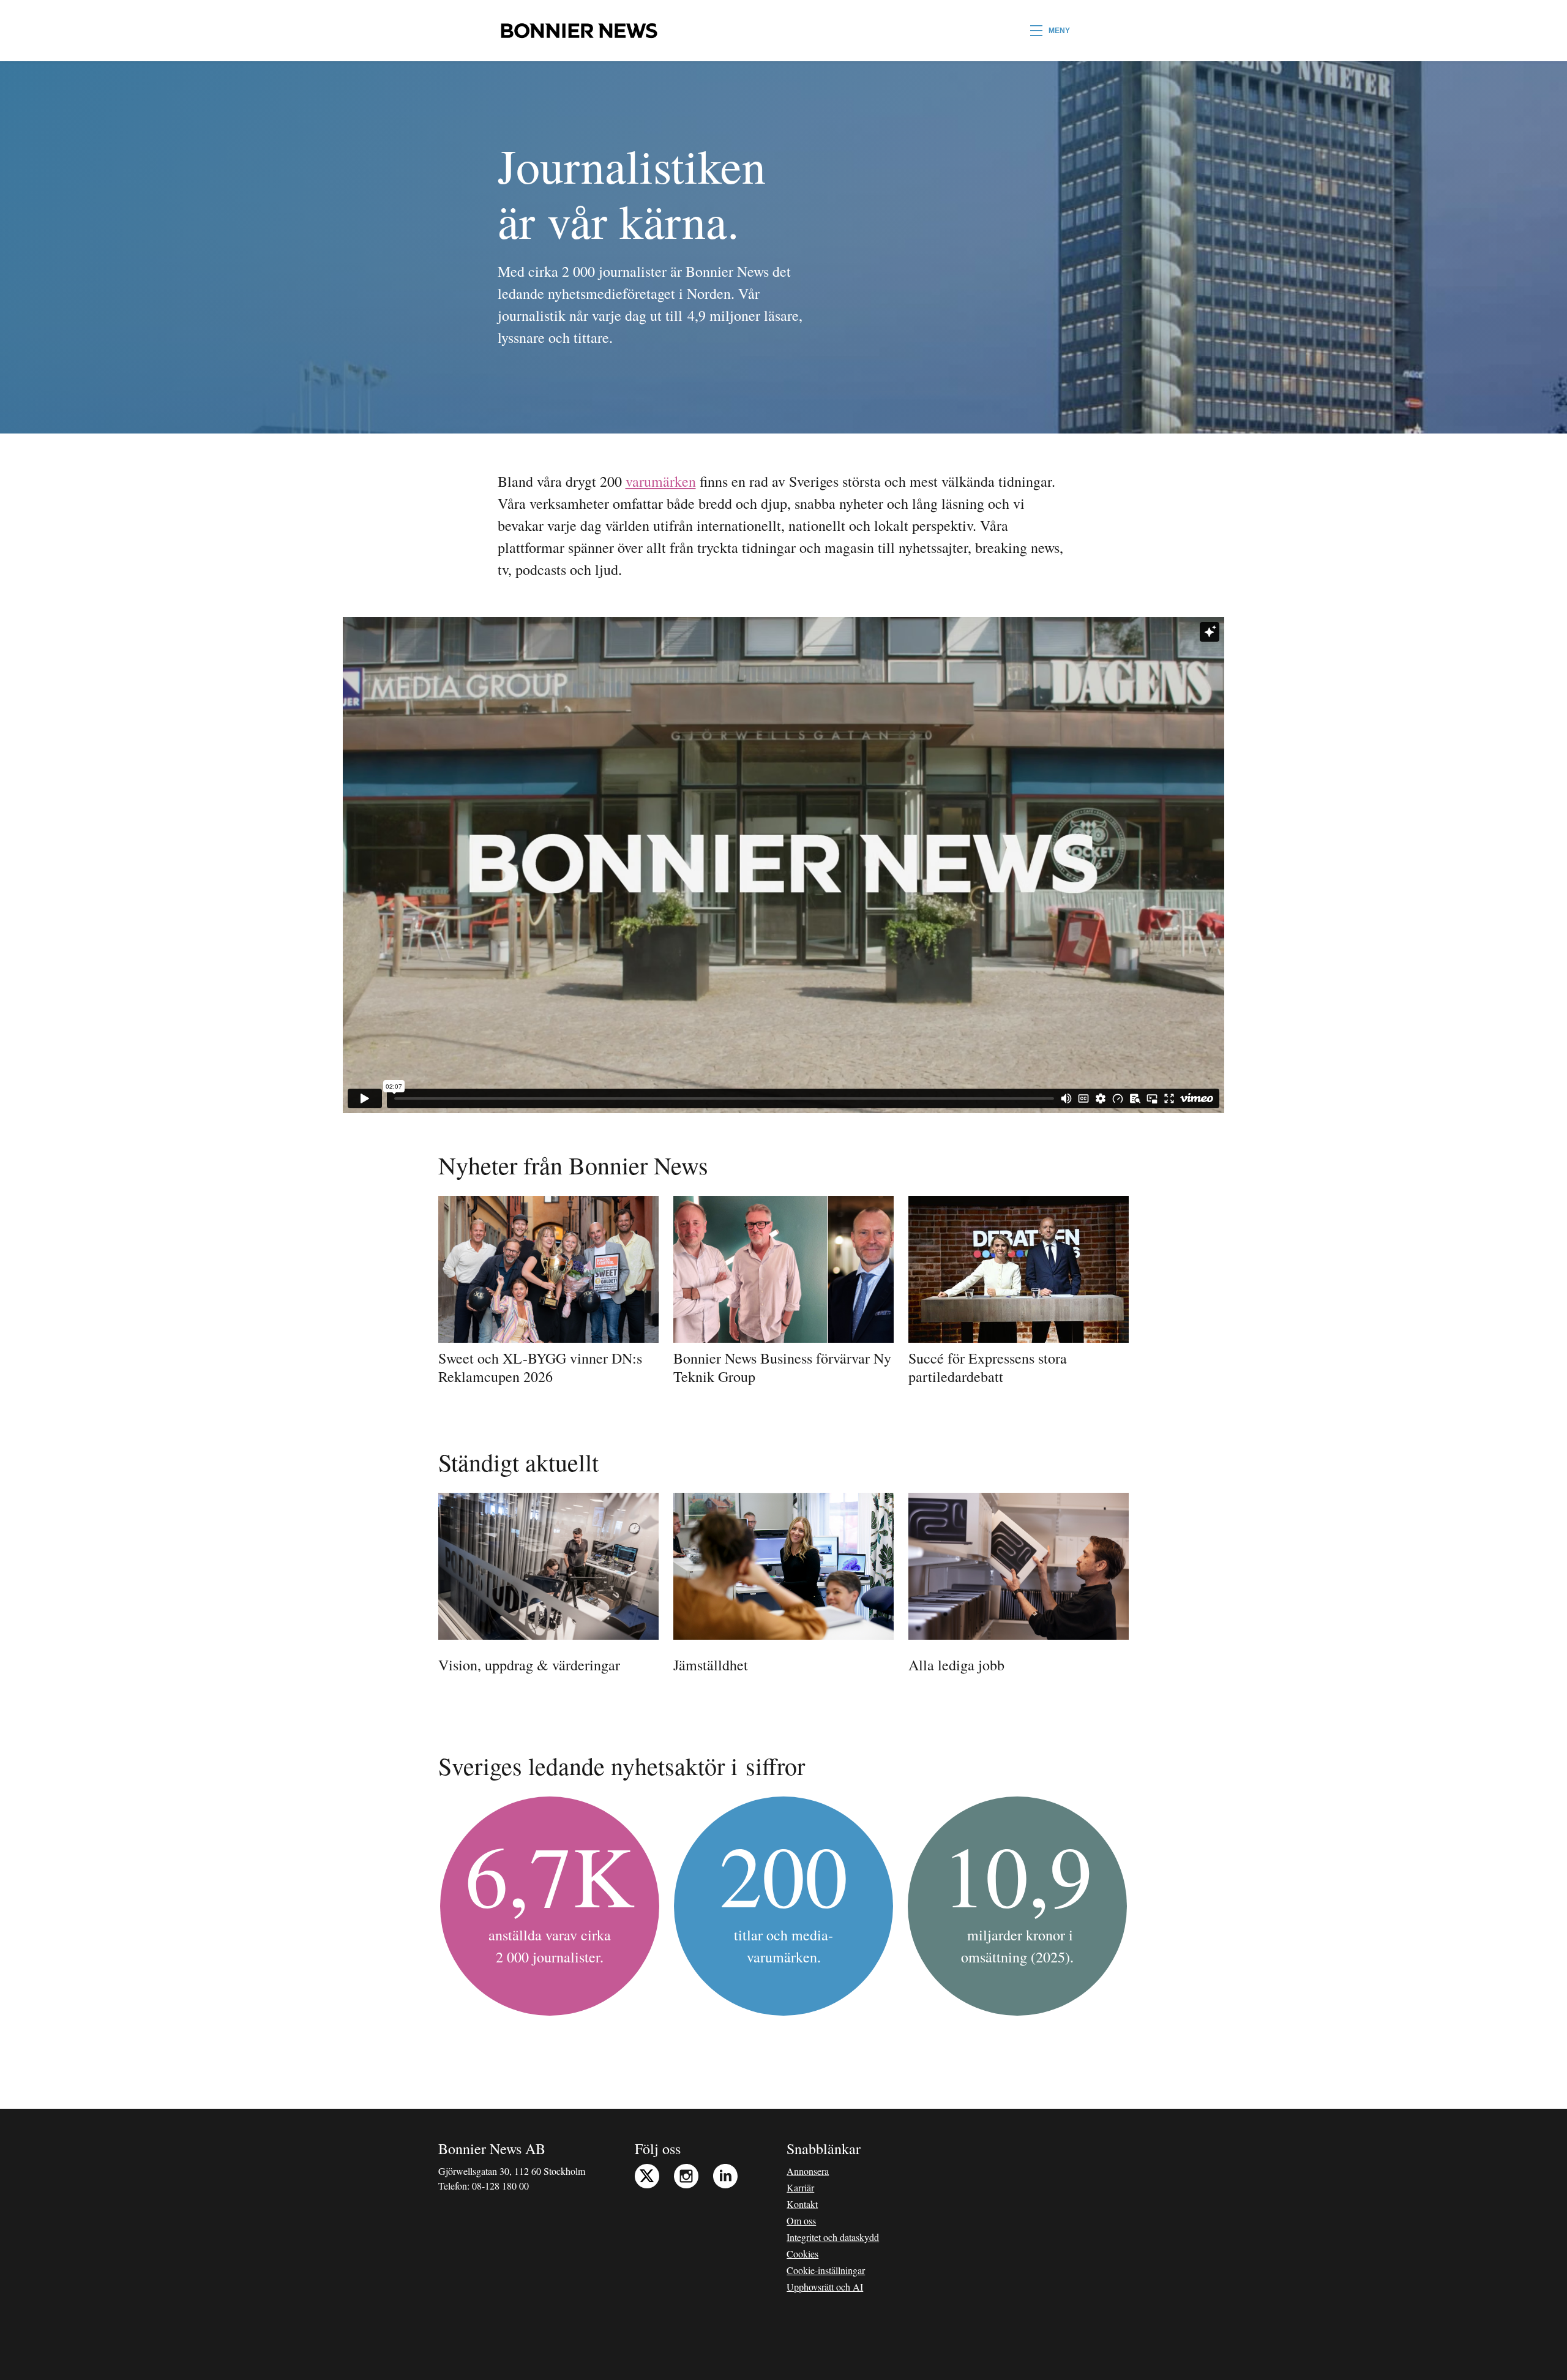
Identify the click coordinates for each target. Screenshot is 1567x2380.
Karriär (800, 2187)
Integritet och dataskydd (833, 2237)
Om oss (801, 2220)
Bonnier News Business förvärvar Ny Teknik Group (782, 1367)
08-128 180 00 (500, 2186)
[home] (579, 31)
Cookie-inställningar (826, 2270)
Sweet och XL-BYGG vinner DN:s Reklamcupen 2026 (540, 1367)
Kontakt (802, 2204)
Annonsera (808, 2171)
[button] (1050, 31)
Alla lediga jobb (956, 1665)
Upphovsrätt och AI (825, 2287)
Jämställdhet (711, 1665)
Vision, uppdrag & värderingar (529, 1665)
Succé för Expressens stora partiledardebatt (988, 1367)
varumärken (661, 481)
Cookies (802, 2254)
